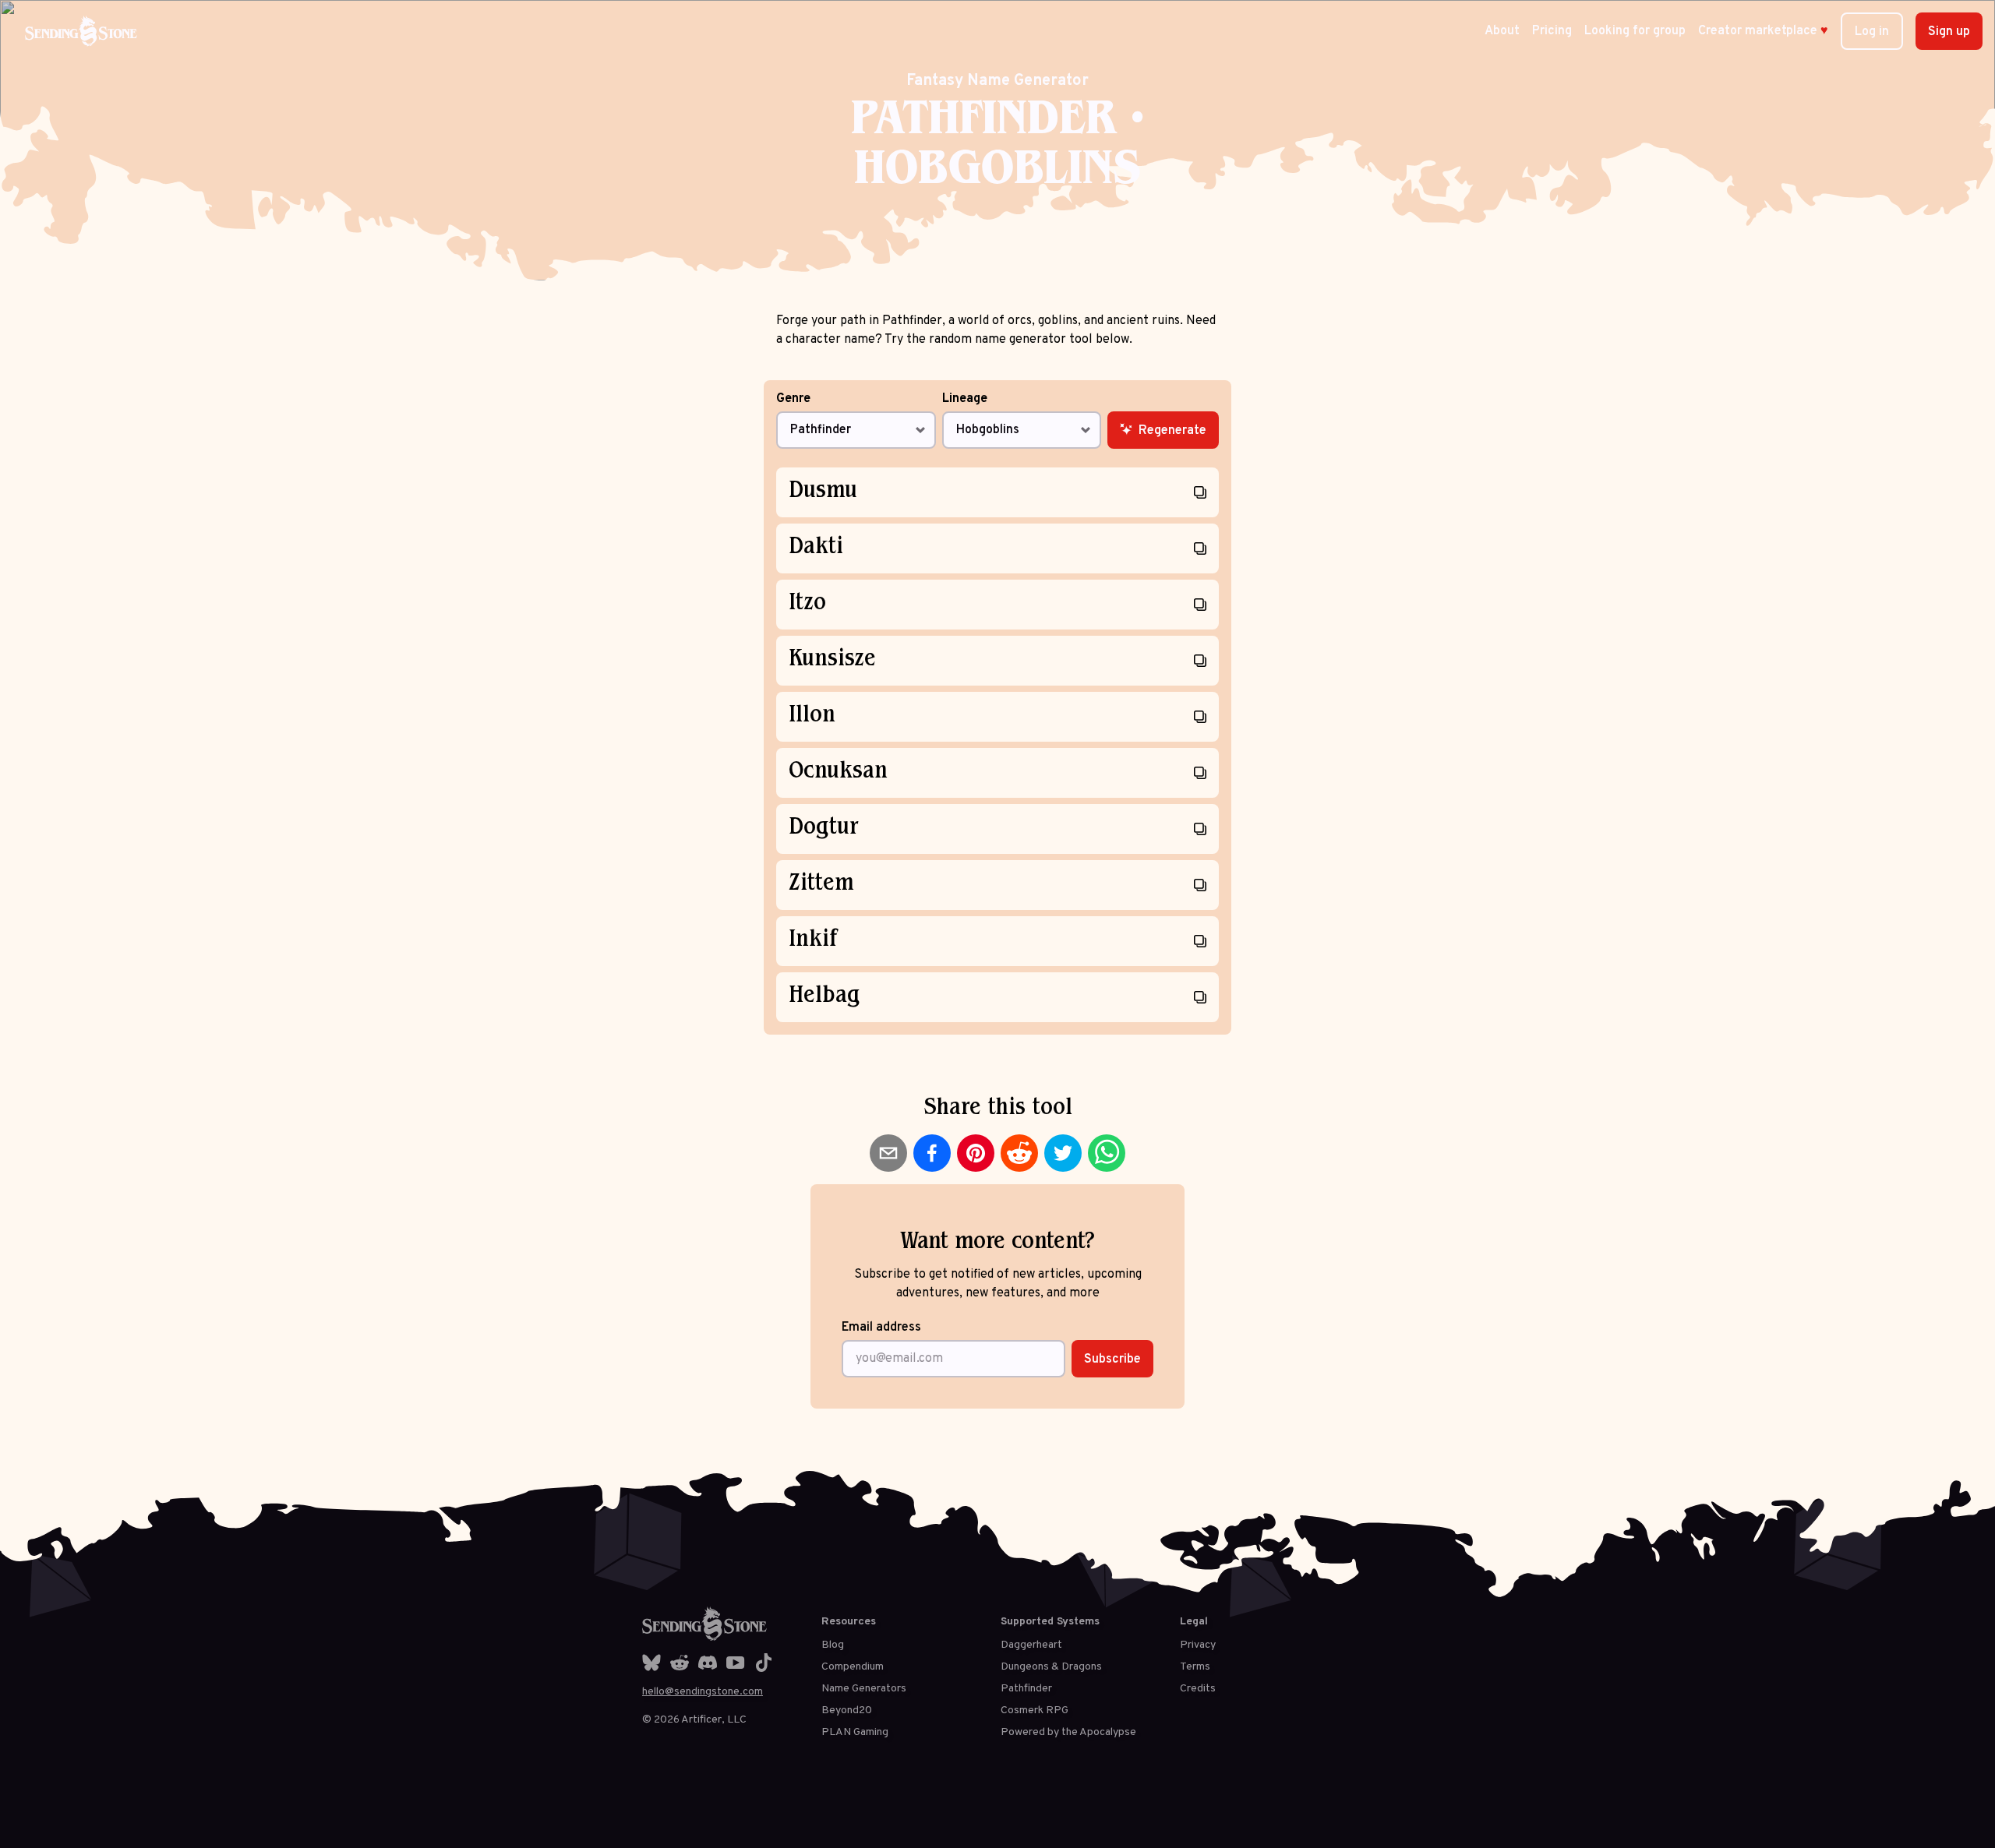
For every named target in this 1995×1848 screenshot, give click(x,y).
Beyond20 (847, 1710)
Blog (833, 1645)
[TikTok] (764, 1663)
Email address (881, 1328)
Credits (1198, 1689)
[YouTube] (736, 1663)
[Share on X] (1063, 1153)
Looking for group (1635, 31)
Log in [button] (1872, 32)
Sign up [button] (1949, 32)
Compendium (853, 1667)
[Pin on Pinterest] (976, 1153)
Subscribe (1112, 1360)
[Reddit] (680, 1663)
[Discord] (708, 1663)
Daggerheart (1031, 1645)
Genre (793, 400)
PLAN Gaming (855, 1732)
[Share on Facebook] (932, 1153)
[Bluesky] (651, 1663)
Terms (1195, 1667)
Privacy (1198, 1645)
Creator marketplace (1763, 31)
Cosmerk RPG (1035, 1710)
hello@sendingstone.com (703, 1692)
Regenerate (1172, 431)
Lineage (965, 400)
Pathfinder (1026, 1689)
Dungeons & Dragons (1051, 1667)
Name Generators (864, 1689)
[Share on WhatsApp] (1107, 1153)
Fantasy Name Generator (997, 81)
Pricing (1552, 31)
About (1502, 31)
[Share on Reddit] (1019, 1153)
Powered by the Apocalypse (1068, 1732)
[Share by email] (888, 1153)
